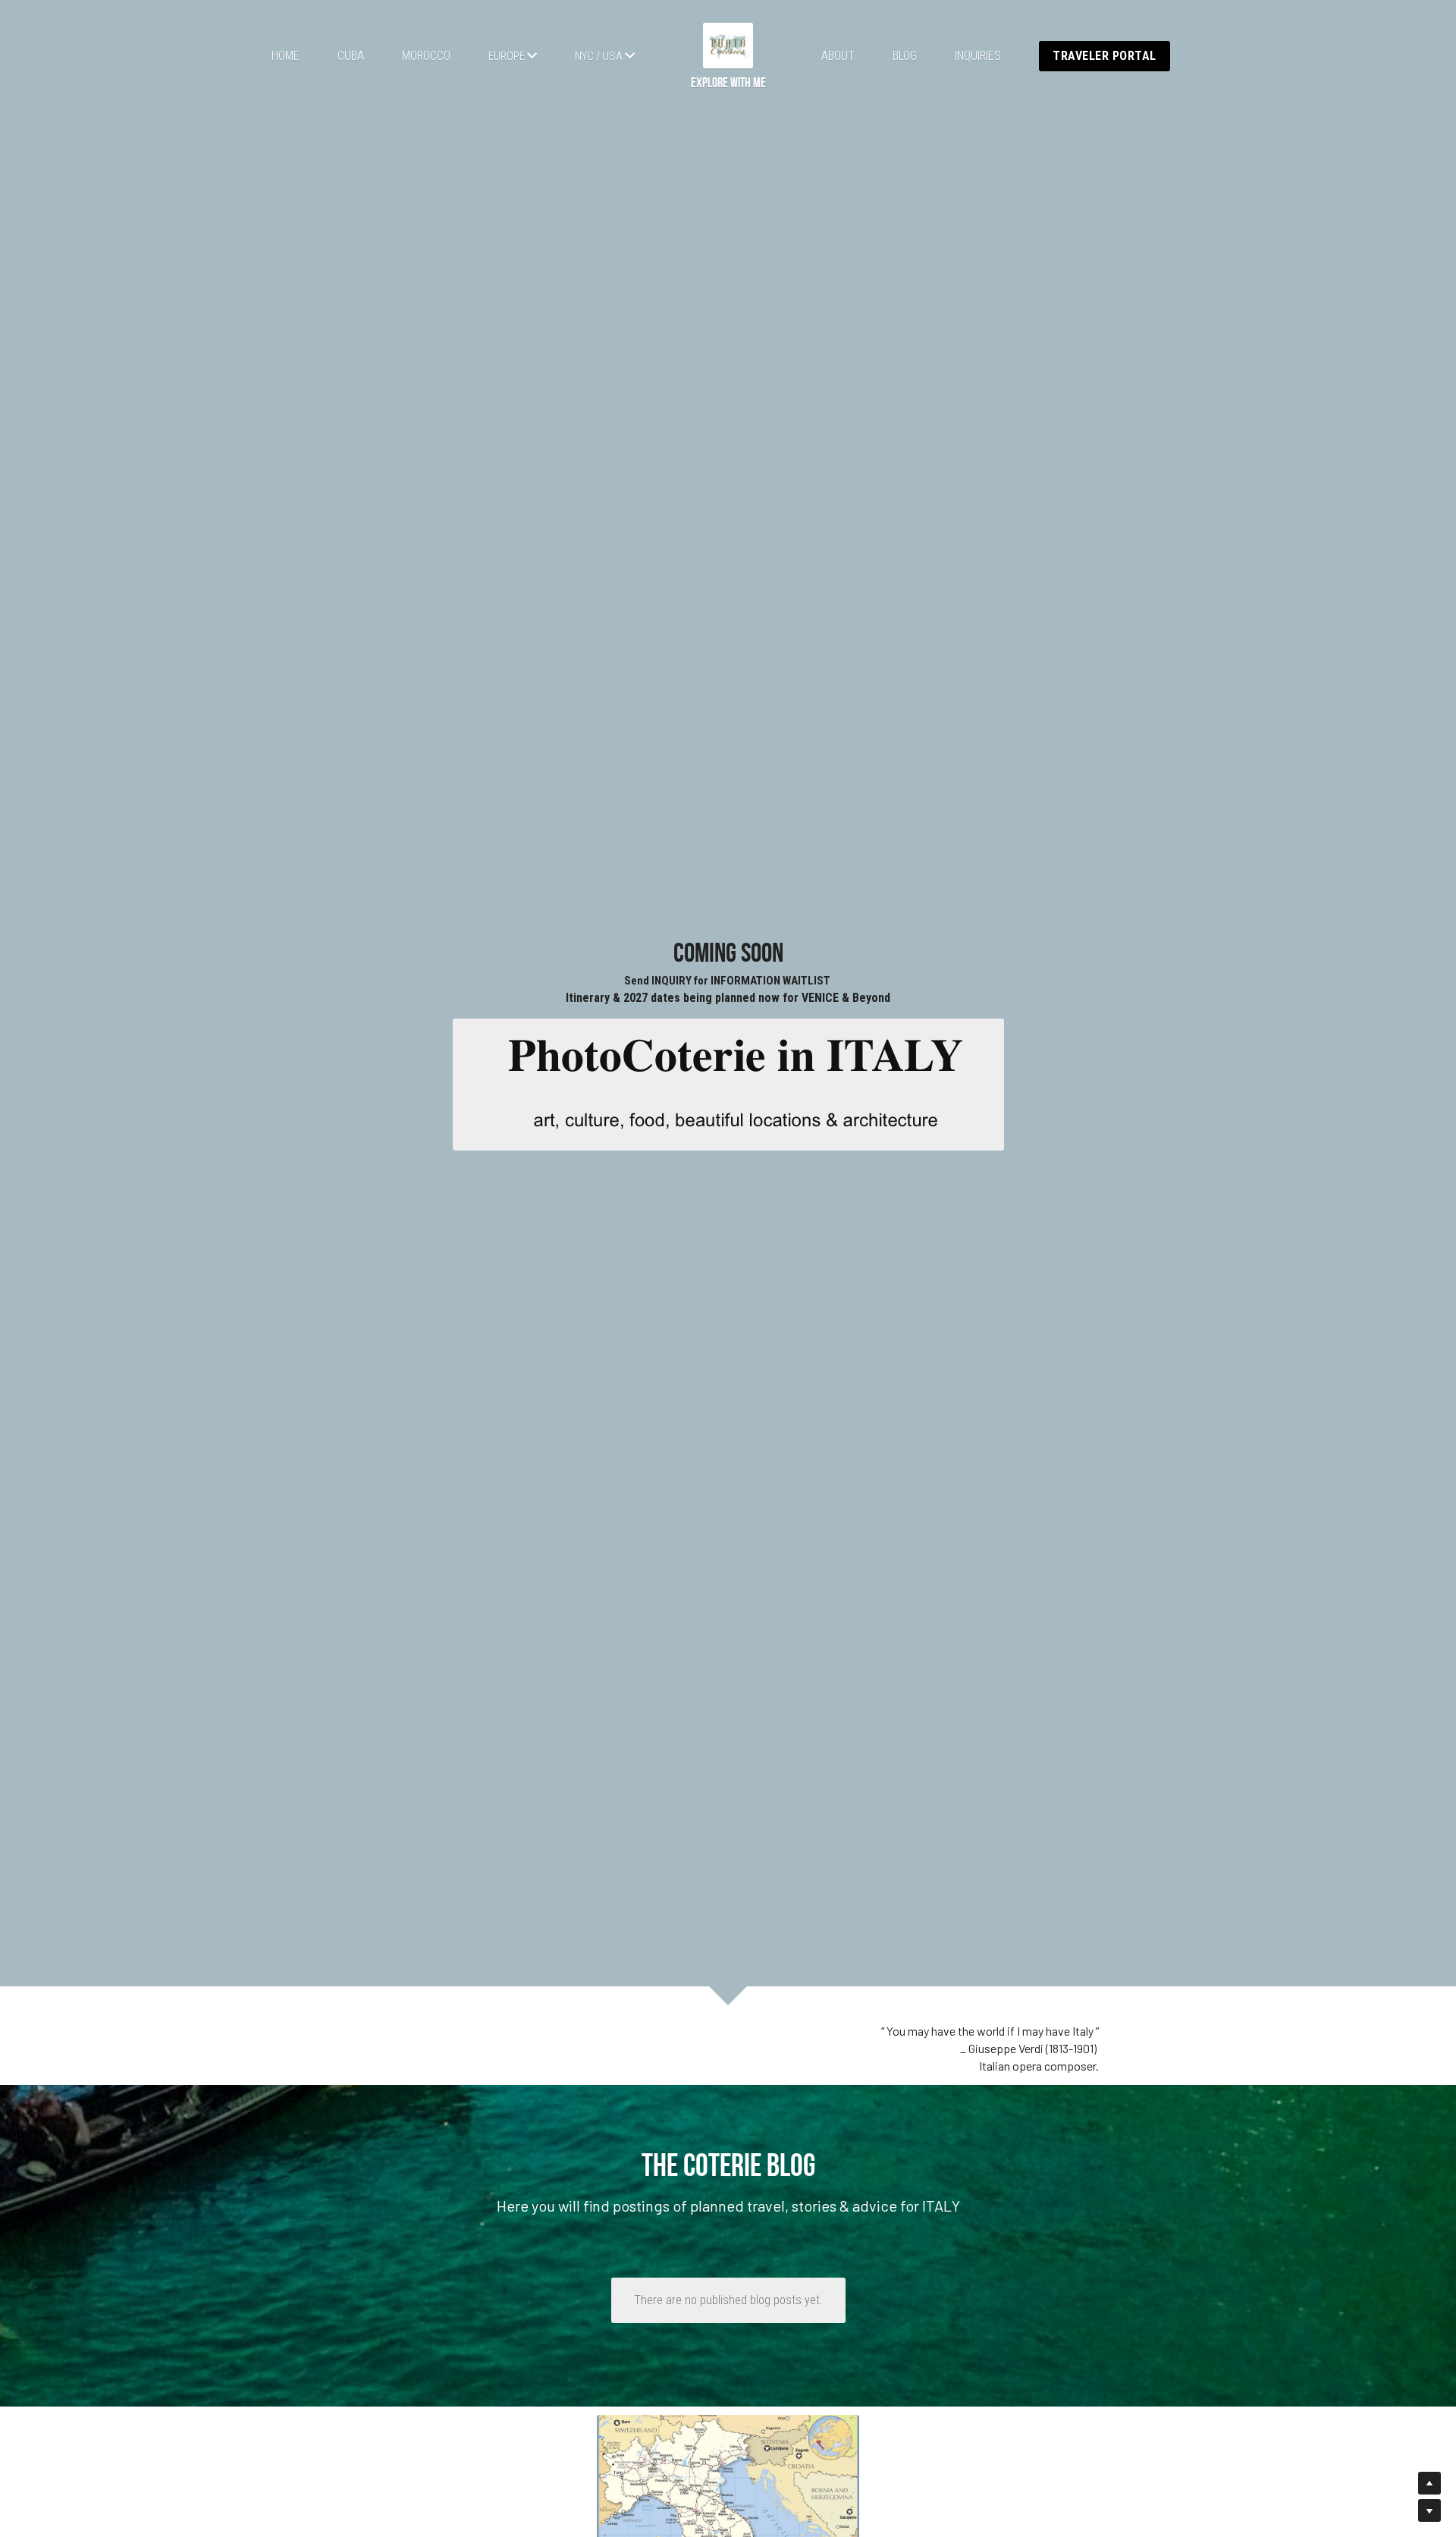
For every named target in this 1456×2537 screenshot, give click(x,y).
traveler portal (1105, 56)
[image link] (728, 45)
